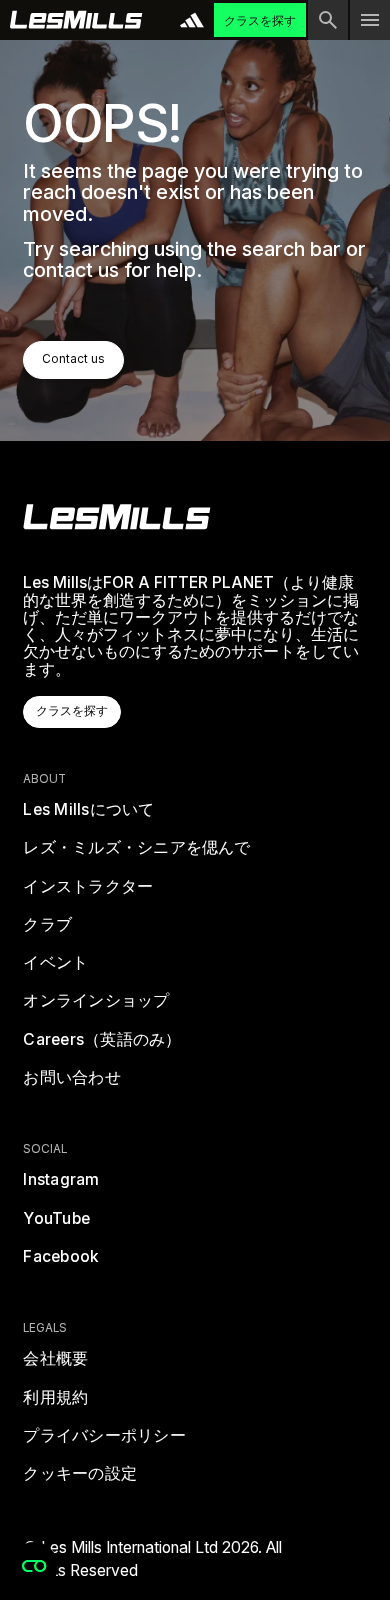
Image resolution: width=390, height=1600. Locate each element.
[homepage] (117, 517)
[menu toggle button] (370, 20)
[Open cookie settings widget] (34, 1566)
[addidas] (192, 20)
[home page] (76, 20)
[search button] (328, 20)
